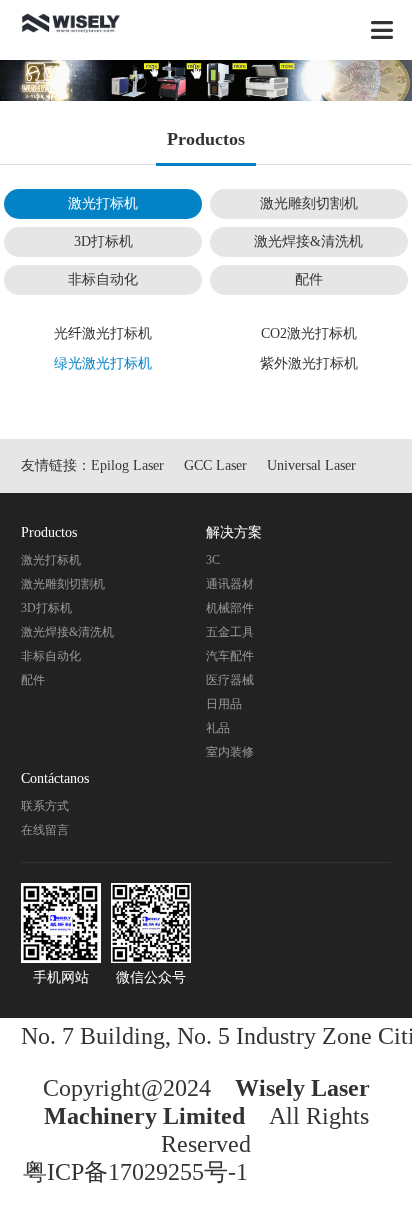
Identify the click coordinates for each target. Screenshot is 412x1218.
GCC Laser (215, 465)
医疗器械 (230, 680)
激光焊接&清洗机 (308, 241)
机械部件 (230, 608)
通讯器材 (230, 584)
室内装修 (230, 752)
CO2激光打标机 (309, 333)
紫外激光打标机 (309, 363)
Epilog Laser (127, 465)
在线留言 (45, 830)
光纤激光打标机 (103, 333)
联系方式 (45, 806)
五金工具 (230, 632)
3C (213, 560)
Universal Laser (311, 465)
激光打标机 (103, 203)
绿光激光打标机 (103, 363)
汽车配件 (230, 656)
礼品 (218, 728)
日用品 (224, 704)
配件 (309, 279)
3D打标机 (103, 241)
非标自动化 (103, 279)
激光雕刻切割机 (309, 203)
